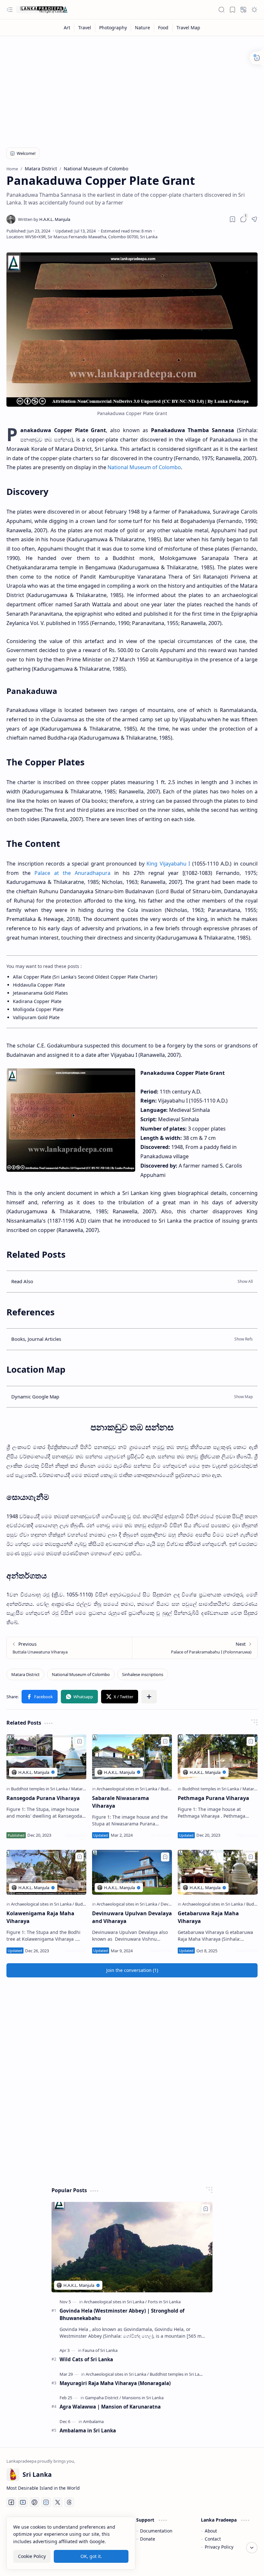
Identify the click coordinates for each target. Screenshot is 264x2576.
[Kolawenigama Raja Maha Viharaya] (46, 1872)
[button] (10, 10)
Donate (148, 2539)
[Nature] (143, 28)
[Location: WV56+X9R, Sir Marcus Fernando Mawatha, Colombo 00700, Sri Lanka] (82, 237)
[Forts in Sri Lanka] (164, 2302)
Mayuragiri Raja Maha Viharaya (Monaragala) (115, 2383)
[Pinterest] (34, 2502)
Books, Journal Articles (36, 1339)
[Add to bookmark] (80, 1741)
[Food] (163, 28)
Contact (213, 2539)
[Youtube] (23, 2502)
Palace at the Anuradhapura (72, 873)
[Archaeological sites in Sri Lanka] (128, 1789)
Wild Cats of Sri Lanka (86, 2359)
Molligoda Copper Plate (38, 1009)
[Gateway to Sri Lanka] (42, 10)
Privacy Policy (219, 2547)
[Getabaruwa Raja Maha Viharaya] (218, 1872)
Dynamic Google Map (35, 1397)
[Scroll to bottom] (252, 2548)
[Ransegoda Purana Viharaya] (46, 1757)
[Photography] (113, 28)
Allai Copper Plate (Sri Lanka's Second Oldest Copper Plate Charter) (85, 977)
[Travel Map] (188, 28)
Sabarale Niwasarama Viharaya (121, 1802)
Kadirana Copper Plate (37, 1001)
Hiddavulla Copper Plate (39, 985)
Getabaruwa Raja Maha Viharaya (208, 1917)
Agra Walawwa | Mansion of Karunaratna (110, 2407)
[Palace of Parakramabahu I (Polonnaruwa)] (195, 1648)
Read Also (22, 1281)
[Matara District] (25, 1674)
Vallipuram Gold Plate (36, 1017)
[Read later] (232, 219)
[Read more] (76, 1835)
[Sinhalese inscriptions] (143, 1674)
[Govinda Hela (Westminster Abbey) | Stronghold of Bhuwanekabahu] (132, 2247)
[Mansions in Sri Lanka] (143, 2398)
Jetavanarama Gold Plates (40, 993)
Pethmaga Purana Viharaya (213, 1798)
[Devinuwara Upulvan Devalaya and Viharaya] (132, 1872)
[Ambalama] (93, 2421)
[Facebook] (11, 2502)
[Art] (67, 28)
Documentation (156, 2531)
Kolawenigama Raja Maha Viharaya (40, 1917)
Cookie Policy (32, 2556)
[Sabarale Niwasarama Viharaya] (132, 1757)
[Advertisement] (132, 88)
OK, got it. (91, 2556)
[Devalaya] (170, 1904)
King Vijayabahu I (168, 864)
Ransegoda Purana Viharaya (43, 1798)
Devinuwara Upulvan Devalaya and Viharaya (132, 1917)
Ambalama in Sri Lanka (88, 2430)
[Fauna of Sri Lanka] (100, 2350)
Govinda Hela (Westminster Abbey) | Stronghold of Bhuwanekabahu (122, 2314)
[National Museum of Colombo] (81, 1674)
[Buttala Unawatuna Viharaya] (69, 1648)
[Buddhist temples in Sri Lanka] (41, 1789)
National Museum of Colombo (144, 467)
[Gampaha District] (103, 2398)
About (211, 2531)
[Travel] (85, 28)
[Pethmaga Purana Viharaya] (218, 1757)
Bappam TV (246, 2563)
